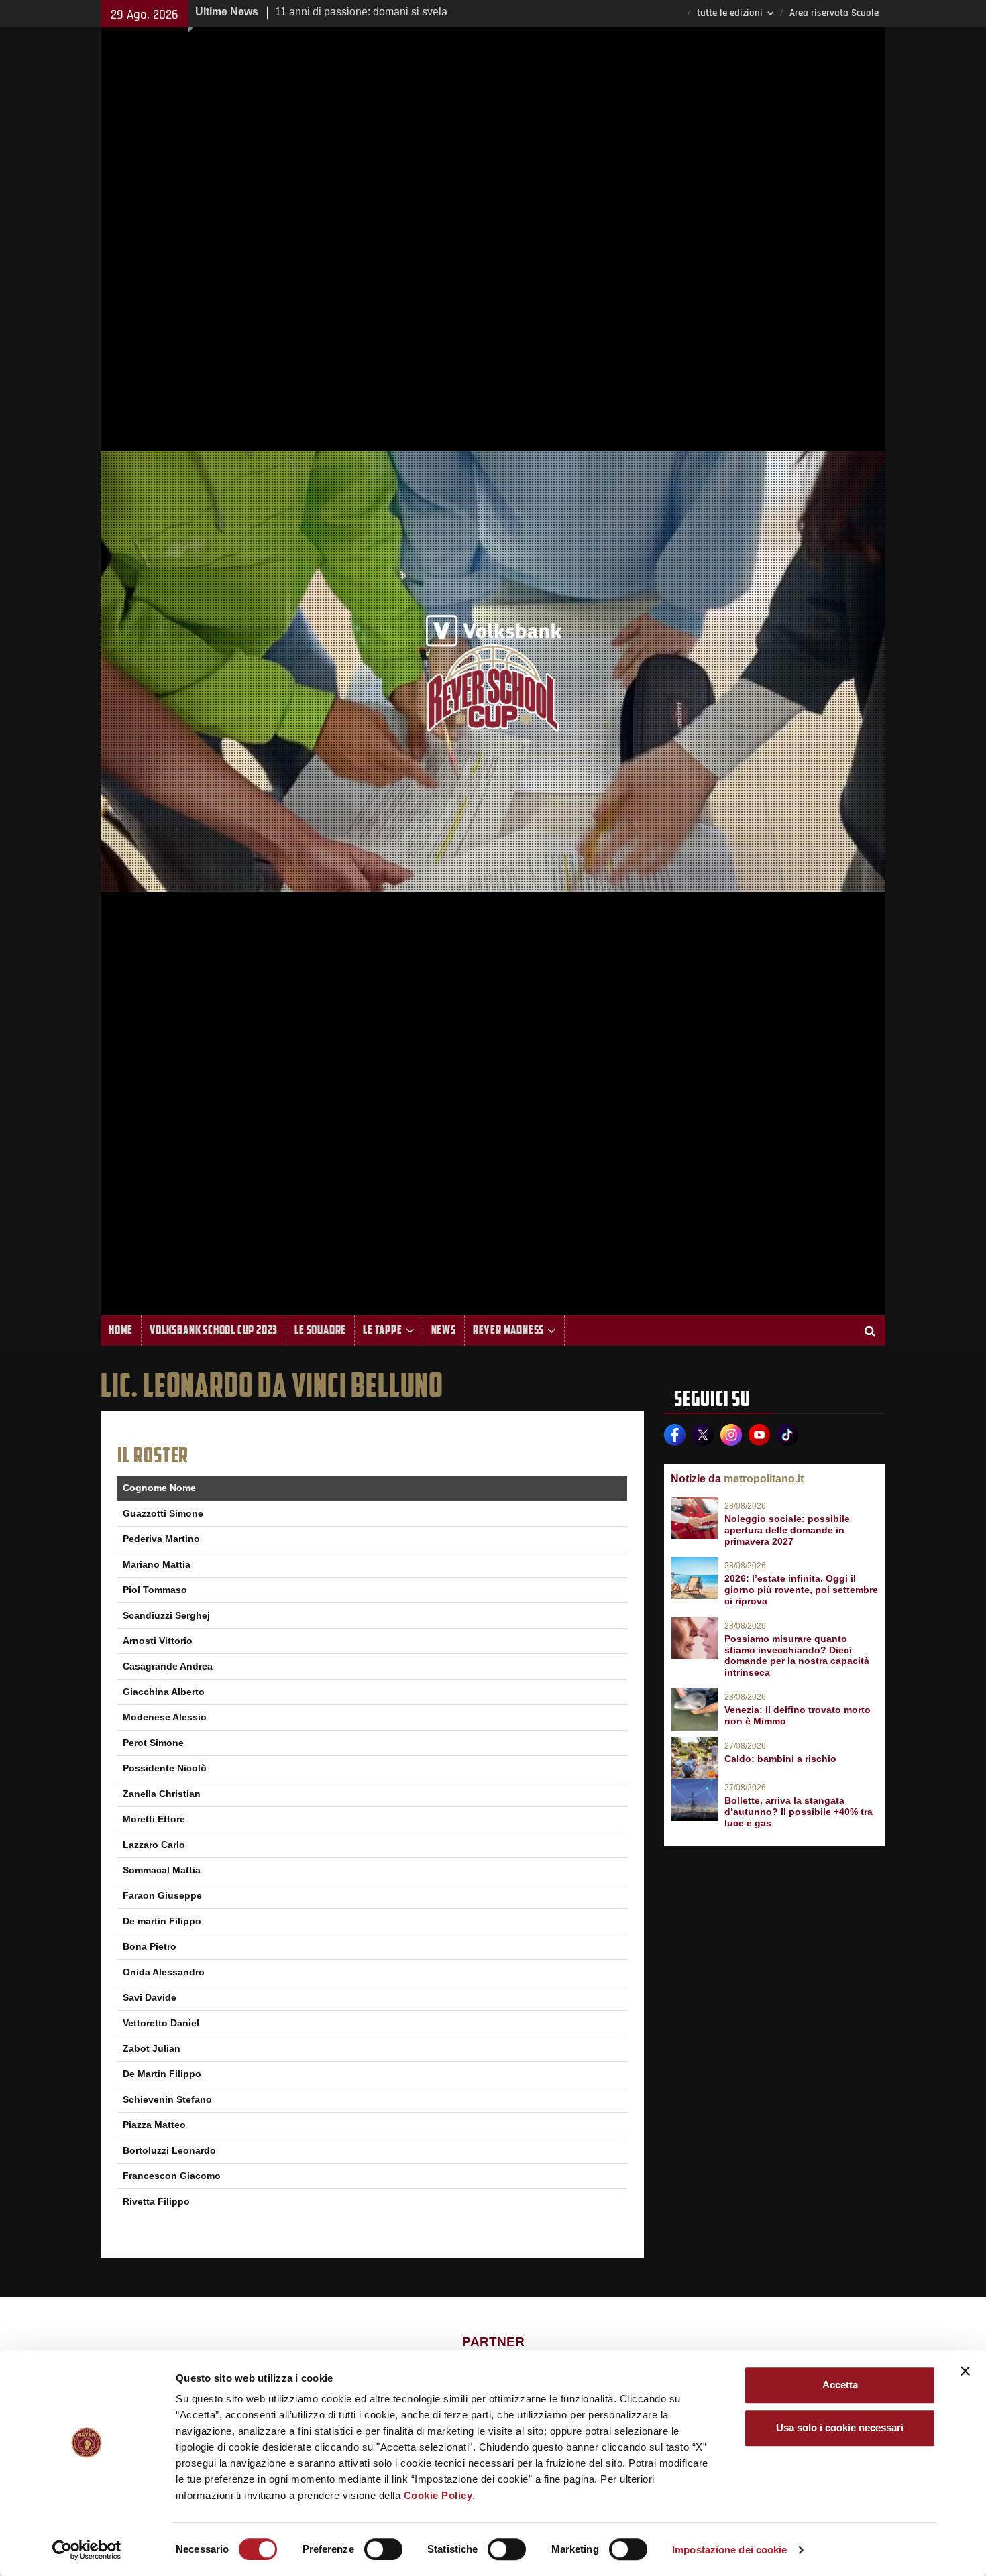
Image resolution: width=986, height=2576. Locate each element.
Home (121, 1330)
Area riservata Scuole (834, 13)
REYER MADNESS (508, 1330)
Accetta (840, 2385)
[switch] (383, 2549)
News (444, 1330)
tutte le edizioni (730, 13)
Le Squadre (320, 1330)
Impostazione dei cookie (729, 2550)
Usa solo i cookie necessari (840, 2427)
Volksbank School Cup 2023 (214, 1330)
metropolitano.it (764, 1479)
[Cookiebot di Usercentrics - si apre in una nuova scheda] (87, 2550)
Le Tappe (382, 1330)
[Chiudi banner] (965, 2371)
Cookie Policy (438, 2495)
